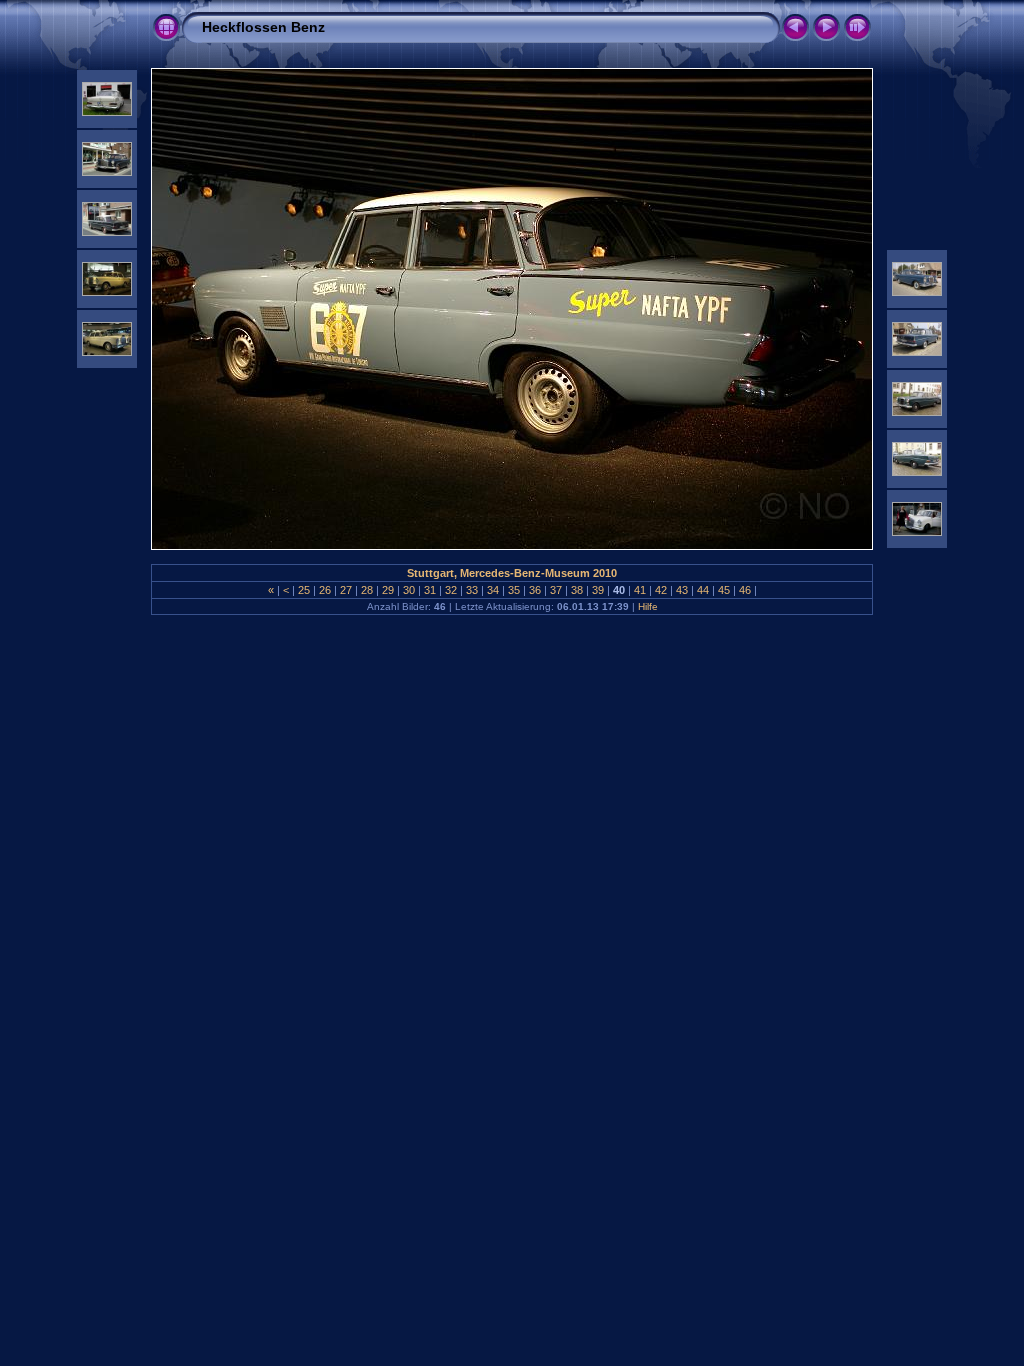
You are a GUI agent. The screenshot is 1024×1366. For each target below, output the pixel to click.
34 (493, 590)
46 (745, 590)
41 (640, 590)
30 (409, 590)
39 (598, 590)
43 (682, 590)
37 (556, 590)
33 (472, 590)
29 (388, 590)
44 (703, 590)
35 (514, 590)
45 (724, 590)
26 (325, 590)
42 (661, 590)
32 (451, 590)
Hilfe (648, 606)
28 (367, 590)
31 (430, 590)
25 (304, 590)
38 (577, 590)
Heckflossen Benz (263, 27)
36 (535, 590)
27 (346, 590)
